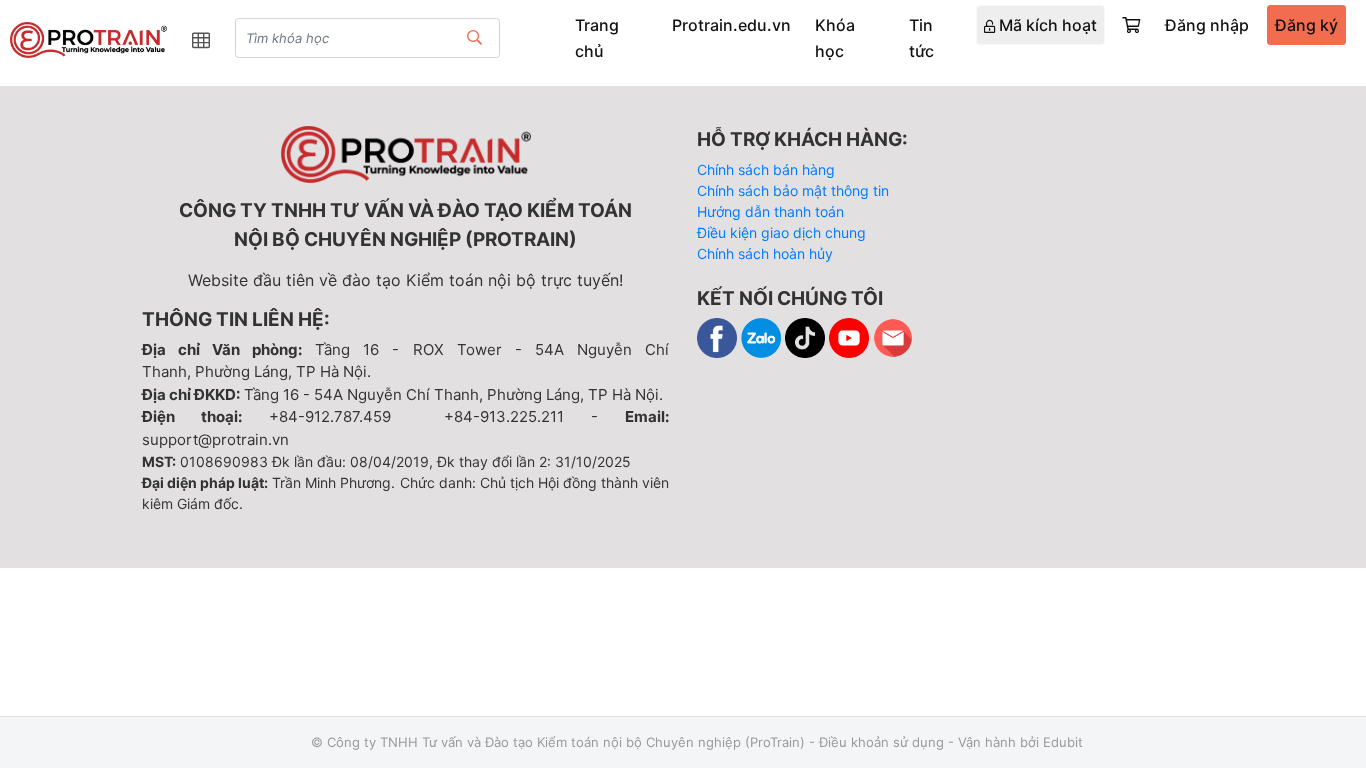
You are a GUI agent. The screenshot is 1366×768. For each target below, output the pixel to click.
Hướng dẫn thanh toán (770, 211)
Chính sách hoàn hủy (765, 253)
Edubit (1063, 742)
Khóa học (835, 38)
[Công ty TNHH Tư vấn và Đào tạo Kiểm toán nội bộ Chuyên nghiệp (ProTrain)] (88, 40)
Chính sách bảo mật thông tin (793, 190)
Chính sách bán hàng (766, 169)
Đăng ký (1306, 25)
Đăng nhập (1207, 25)
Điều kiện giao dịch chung (781, 232)
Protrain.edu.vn (731, 25)
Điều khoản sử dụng (881, 742)
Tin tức (921, 38)
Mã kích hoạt (1046, 25)
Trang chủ (597, 38)
